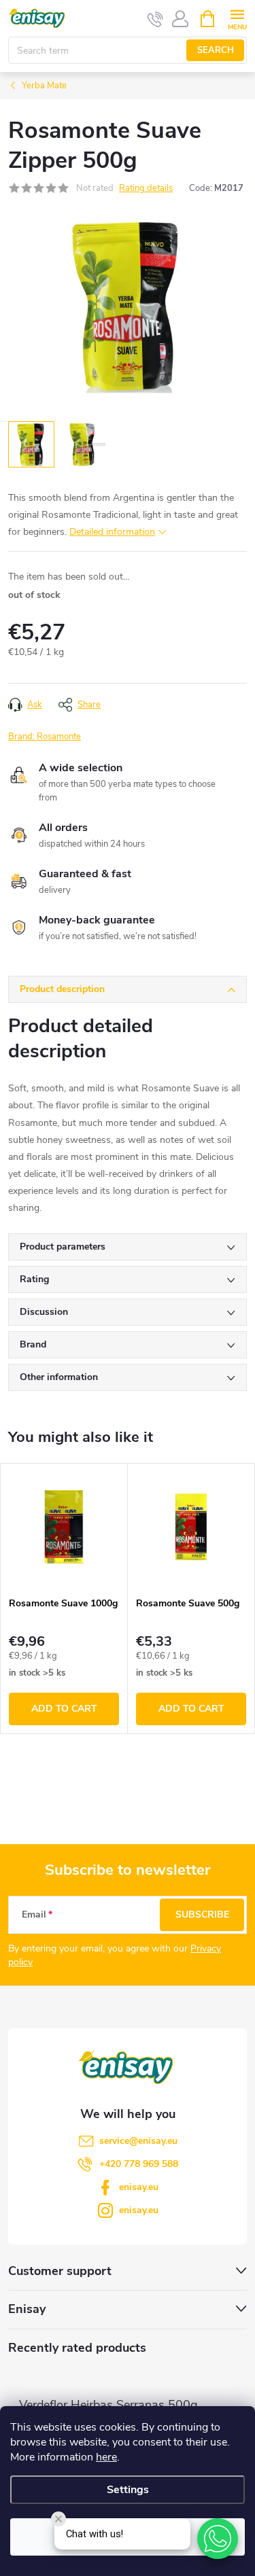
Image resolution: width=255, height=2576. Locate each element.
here (106, 2457)
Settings (128, 2490)
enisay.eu (139, 2187)
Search (216, 50)
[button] (218, 2539)
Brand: (45, 737)
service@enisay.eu (138, 2141)
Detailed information (112, 532)
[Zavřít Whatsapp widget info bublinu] (58, 2519)
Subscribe (202, 1915)
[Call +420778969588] (155, 19)
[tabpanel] (64, 1599)
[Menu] (237, 18)
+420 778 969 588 (139, 2164)
